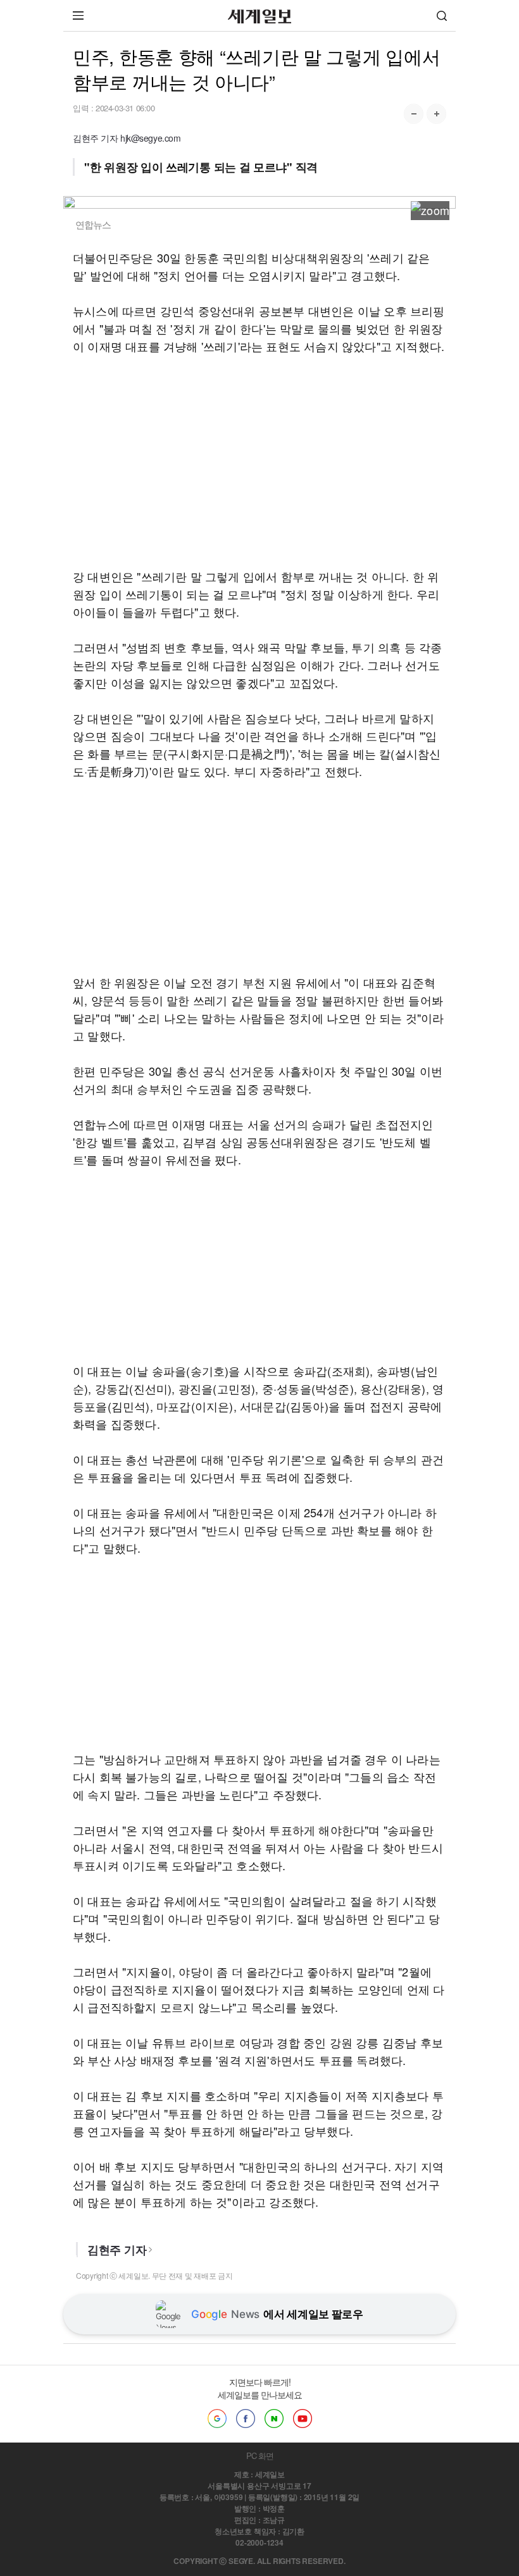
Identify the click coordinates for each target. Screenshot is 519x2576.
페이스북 (246, 2419)
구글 (217, 2419)
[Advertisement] (259, 461)
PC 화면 (260, 2456)
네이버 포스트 (274, 2419)
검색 (442, 15)
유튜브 (303, 2419)
